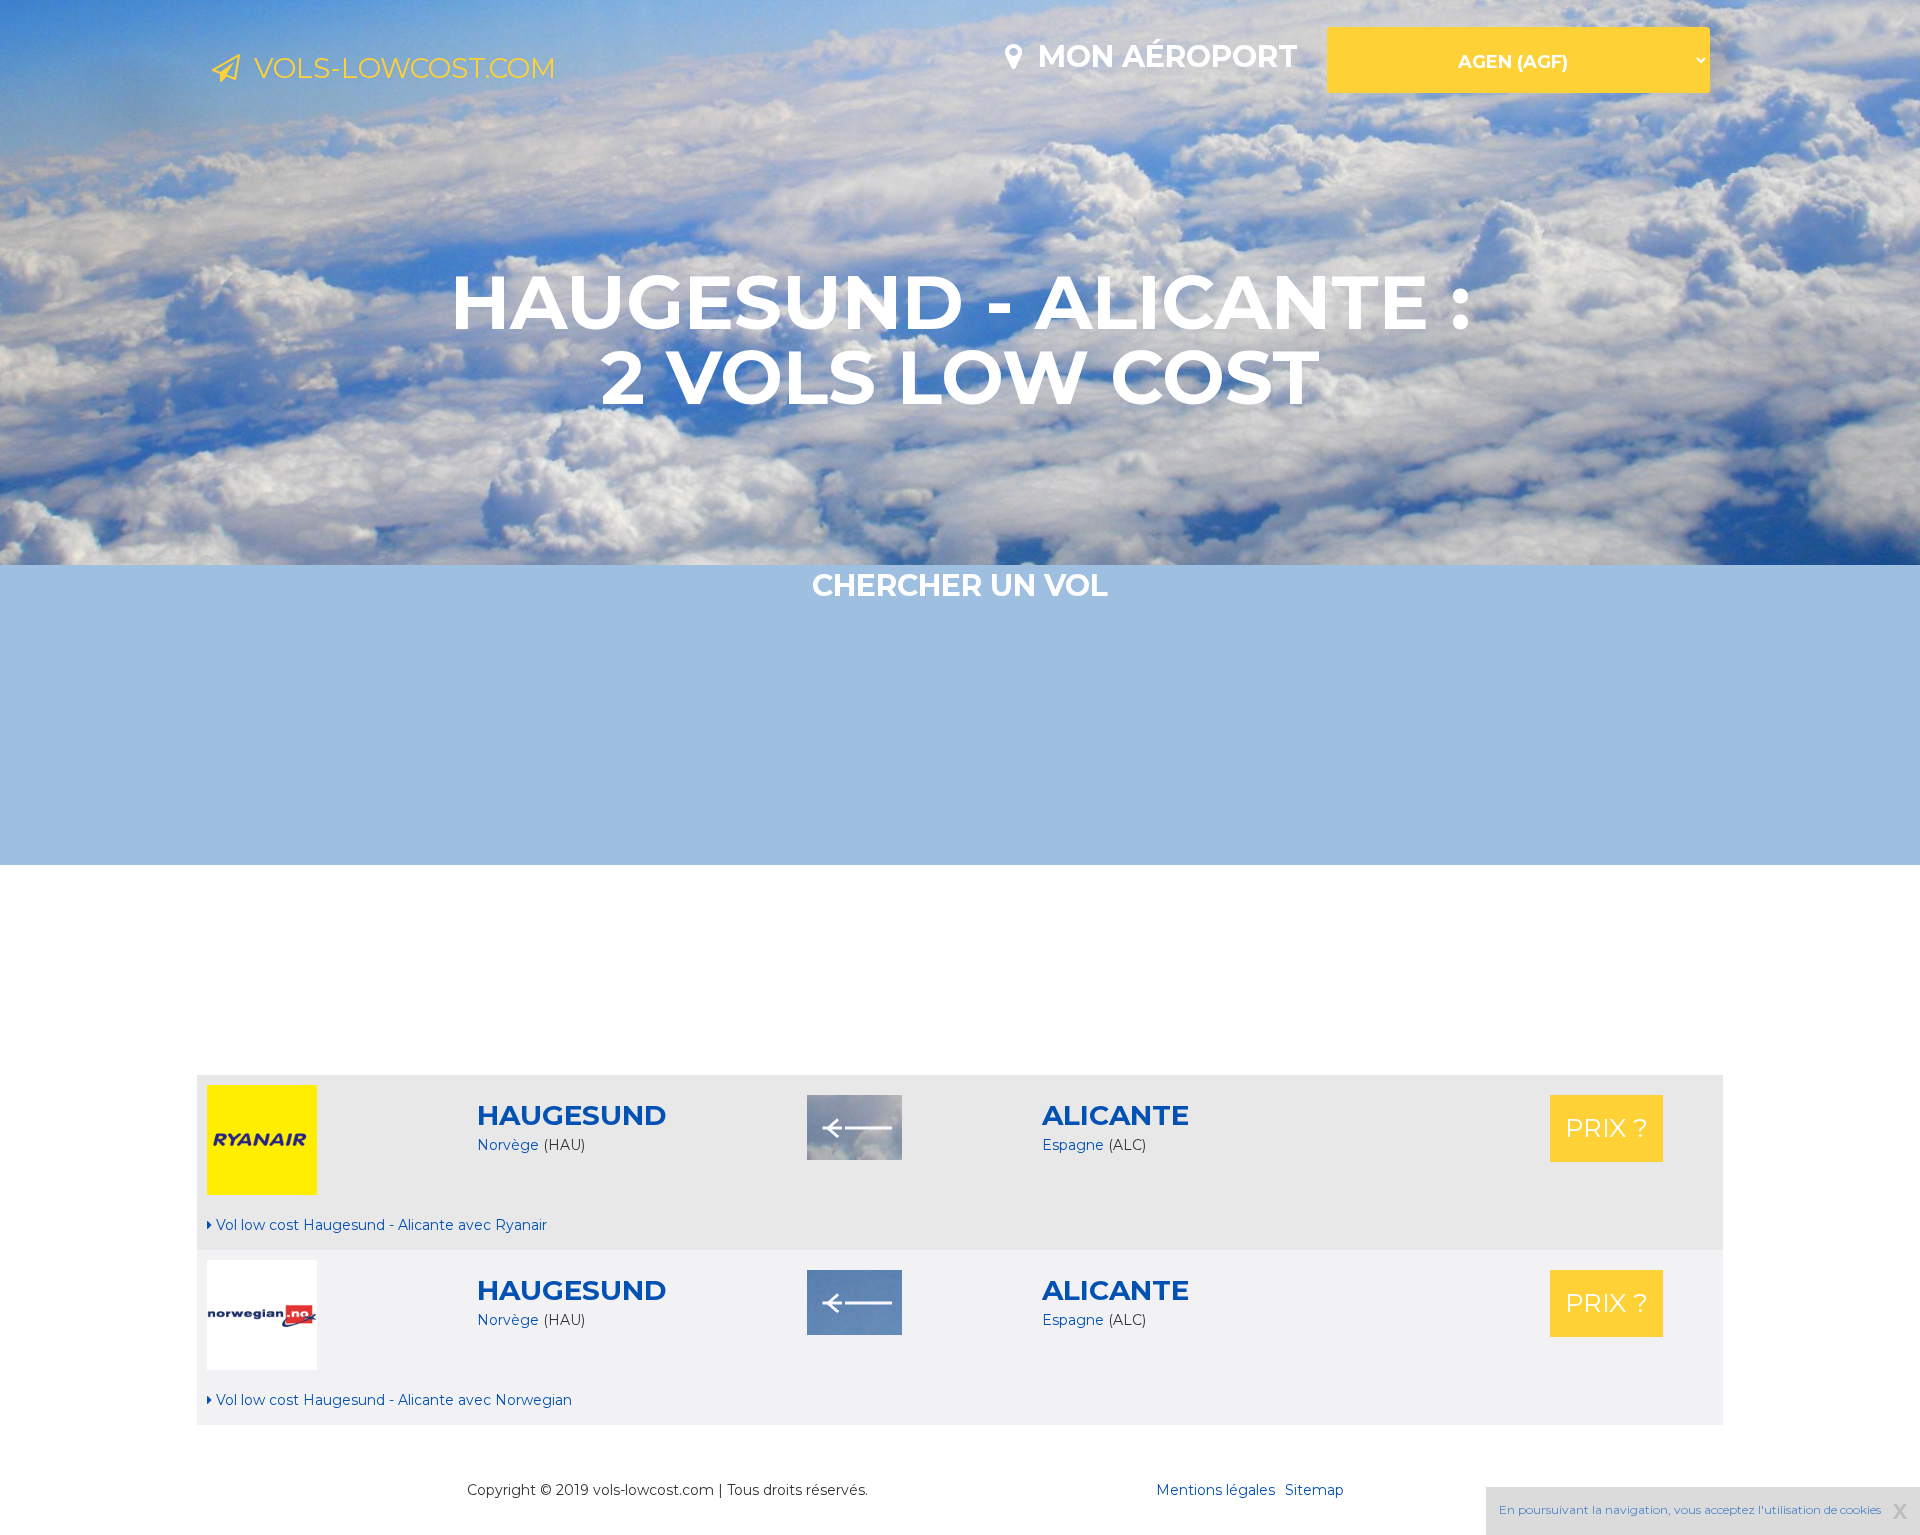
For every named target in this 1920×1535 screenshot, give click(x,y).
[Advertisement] (960, 970)
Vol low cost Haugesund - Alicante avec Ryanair (379, 1225)
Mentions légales (1215, 1490)
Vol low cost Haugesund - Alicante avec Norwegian (392, 1400)
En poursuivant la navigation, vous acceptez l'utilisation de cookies (1690, 1509)
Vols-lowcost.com (398, 68)
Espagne (1075, 1145)
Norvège (508, 1145)
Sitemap (1314, 1490)
